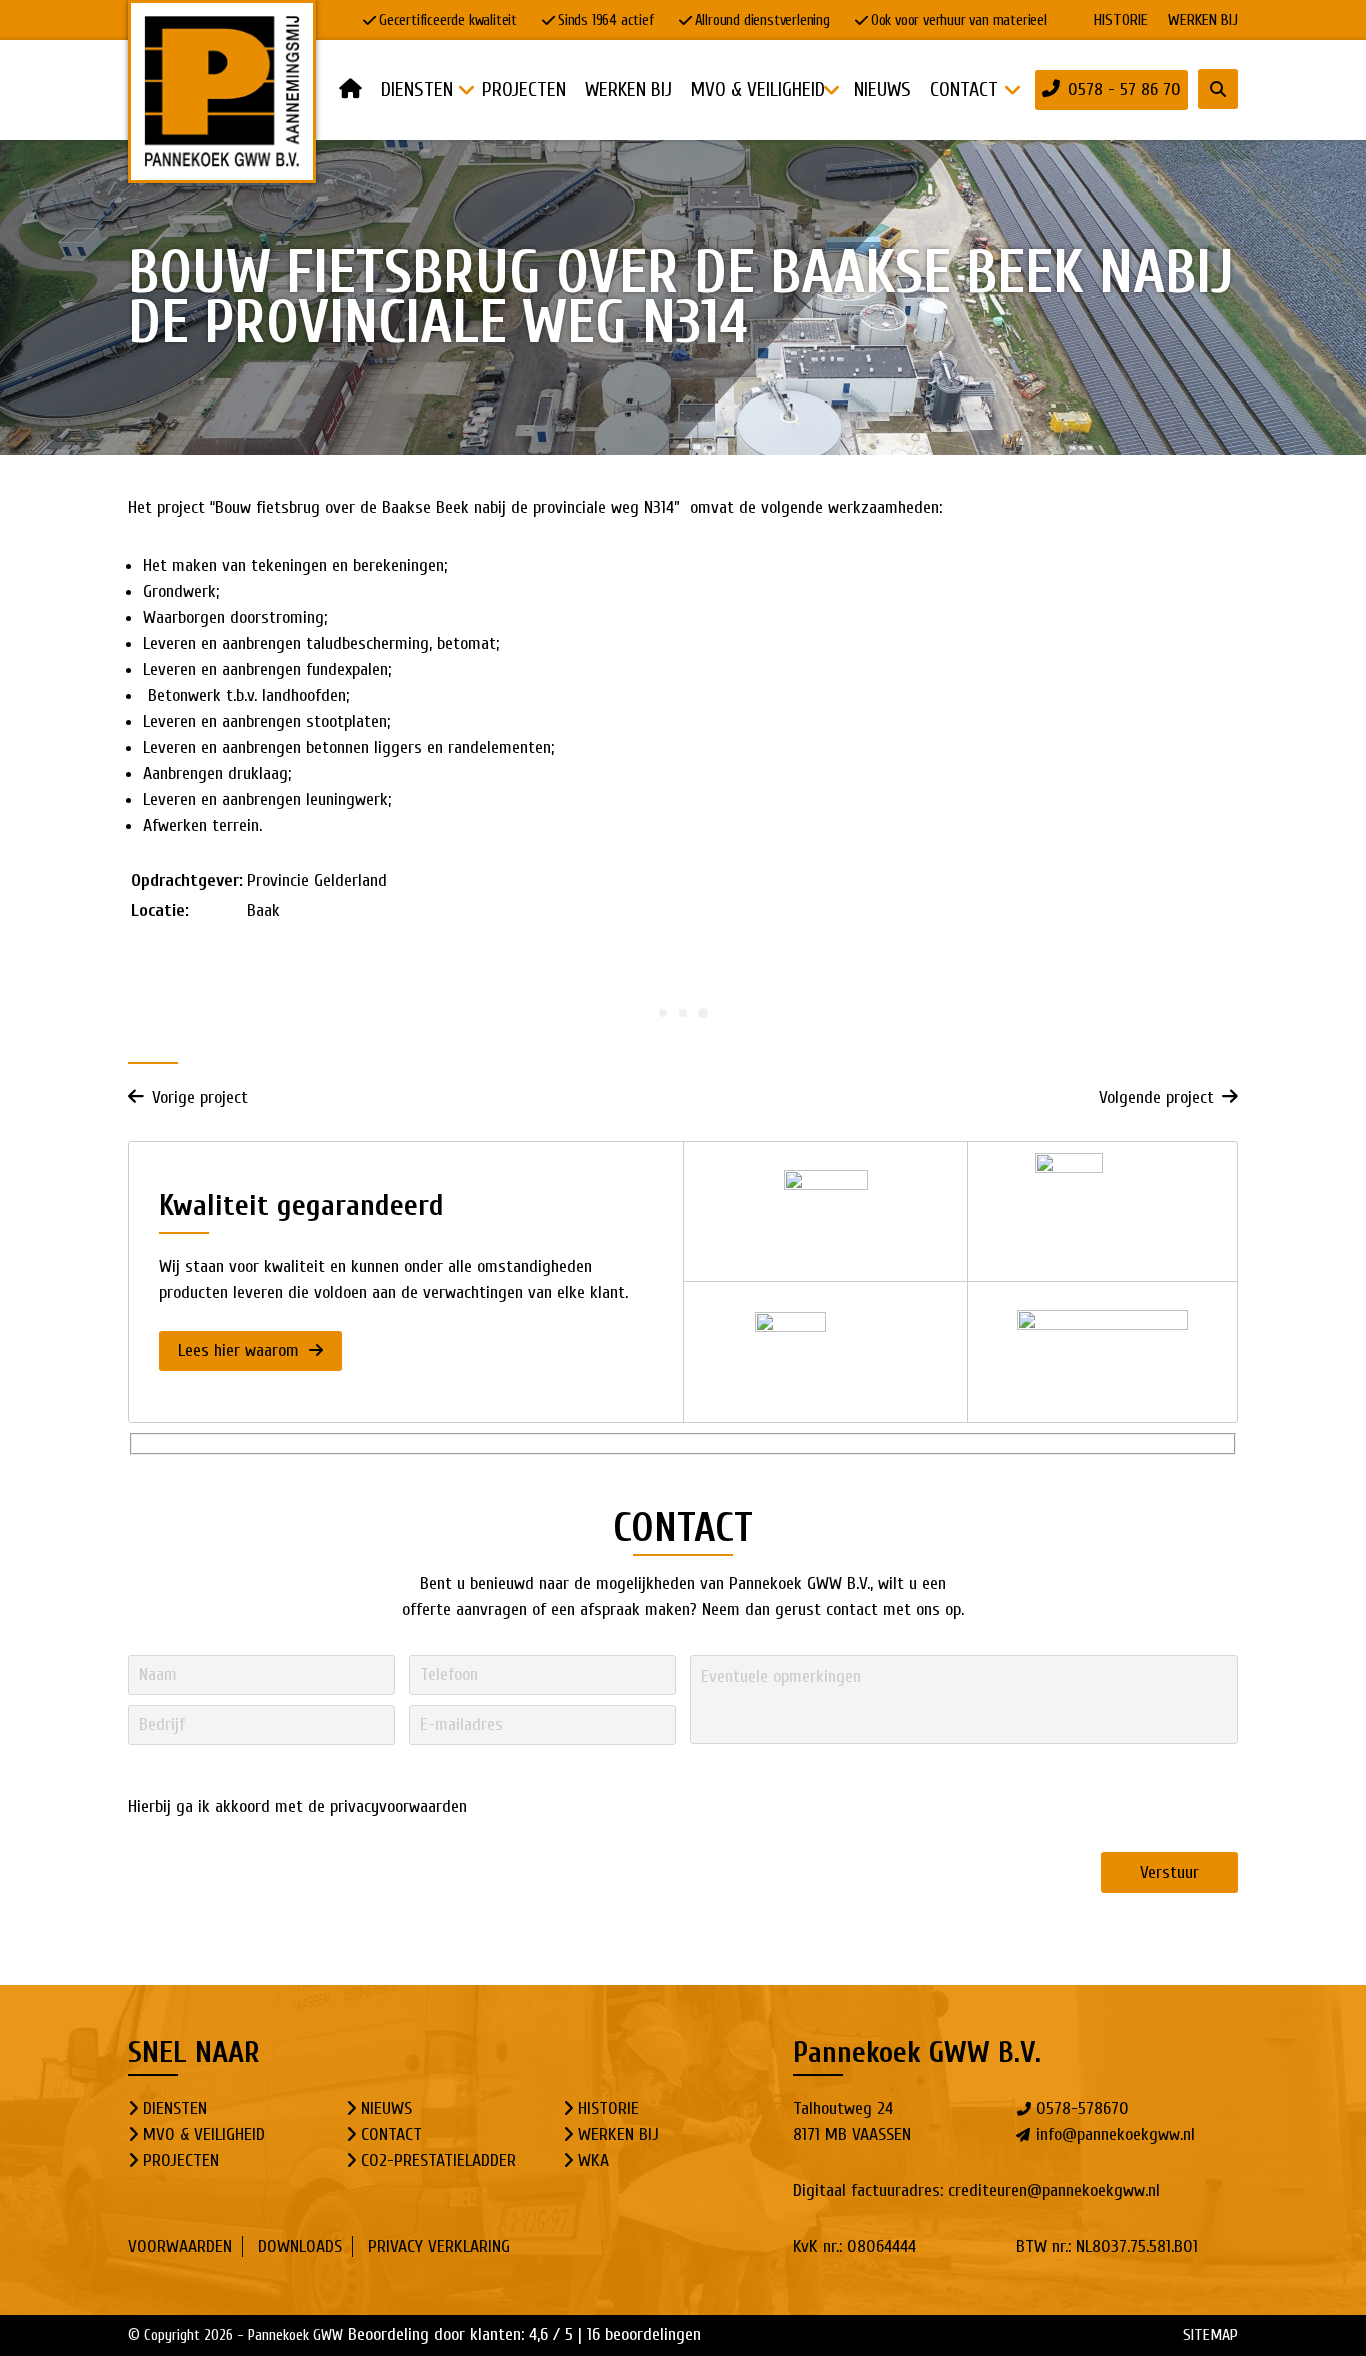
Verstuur (1169, 1872)
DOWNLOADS (300, 2246)
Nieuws (386, 2108)
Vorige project (200, 1097)
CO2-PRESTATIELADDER (438, 2160)
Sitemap (1210, 2335)
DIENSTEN (175, 2108)
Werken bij (1203, 20)
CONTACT (391, 2134)
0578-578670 (1082, 2108)
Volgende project (1156, 1097)
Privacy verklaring (439, 2246)
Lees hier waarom (241, 1350)
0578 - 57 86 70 (1124, 89)
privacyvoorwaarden (398, 1806)
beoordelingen (644, 2334)
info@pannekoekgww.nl (1115, 2134)
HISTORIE (1121, 20)
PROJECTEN (181, 2160)
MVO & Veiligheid (204, 2134)
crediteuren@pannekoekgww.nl (1054, 2190)
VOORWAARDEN (180, 2246)
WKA (593, 2160)
